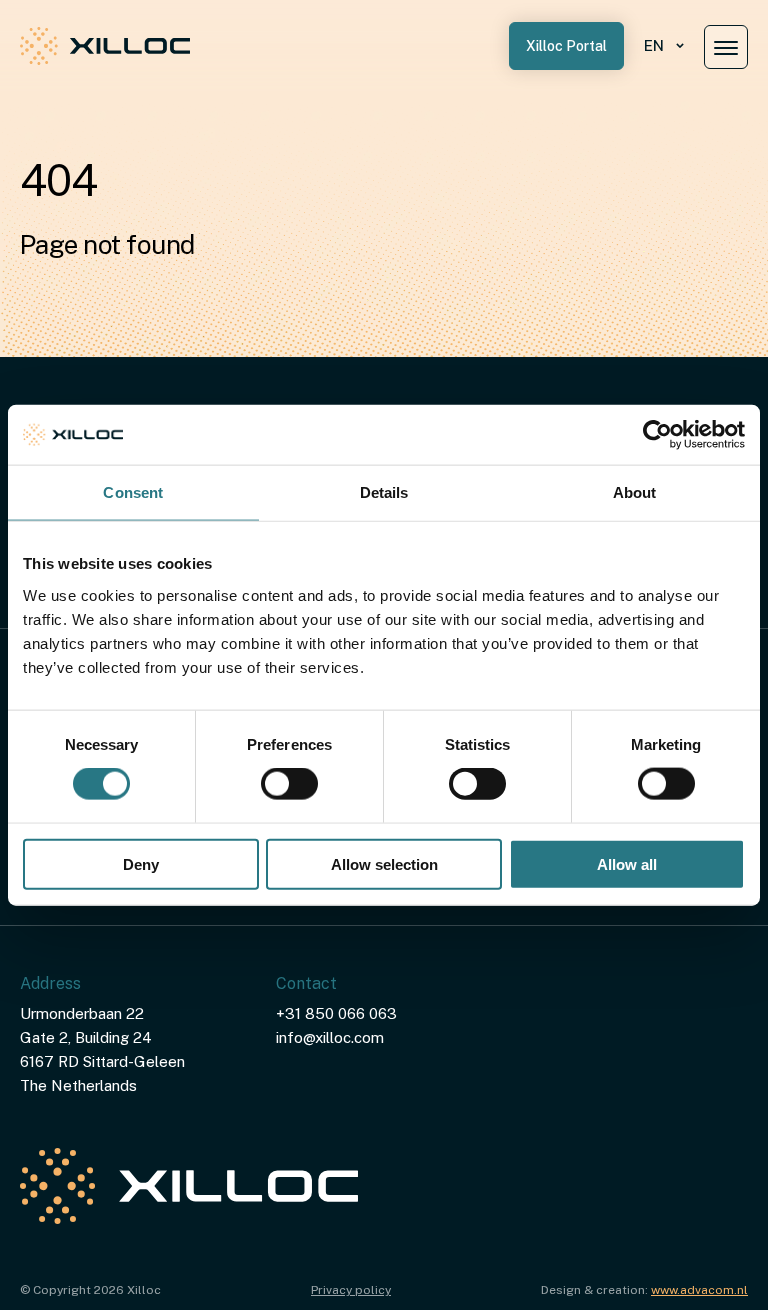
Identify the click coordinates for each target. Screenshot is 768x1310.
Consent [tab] (133, 492)
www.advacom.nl (699, 1290)
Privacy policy (351, 1290)
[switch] (289, 784)
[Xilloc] (105, 46)
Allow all (627, 863)
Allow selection (384, 863)
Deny (141, 863)
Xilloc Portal (566, 46)
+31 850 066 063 (336, 1013)
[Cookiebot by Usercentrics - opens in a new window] (657, 435)
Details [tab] (384, 492)
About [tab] (635, 492)
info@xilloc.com (330, 1037)
